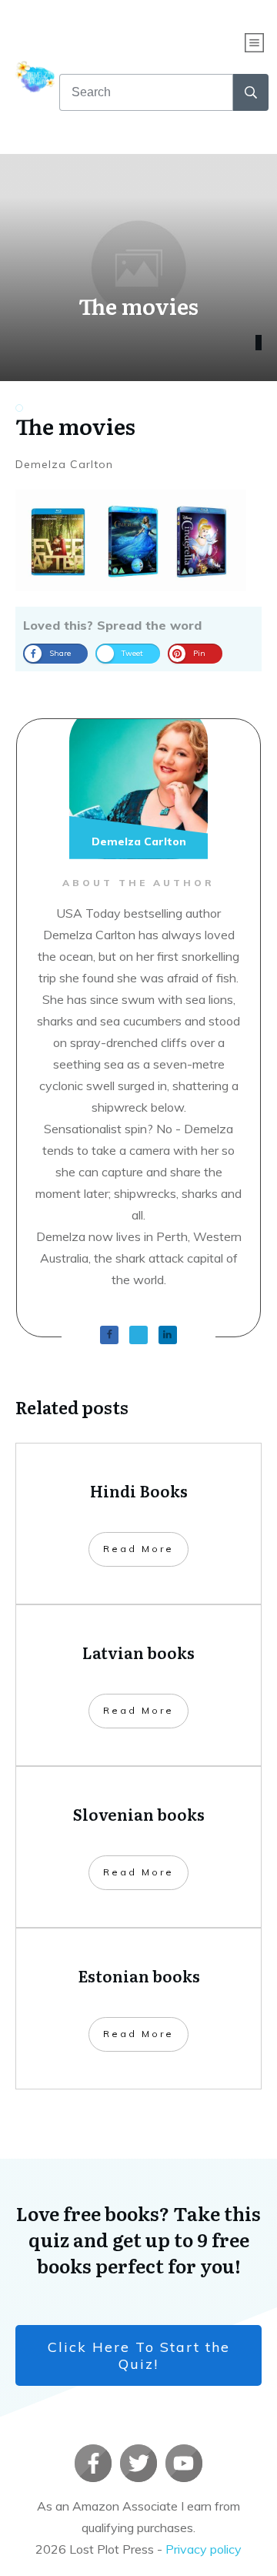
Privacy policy (204, 2549)
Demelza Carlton (64, 464)
